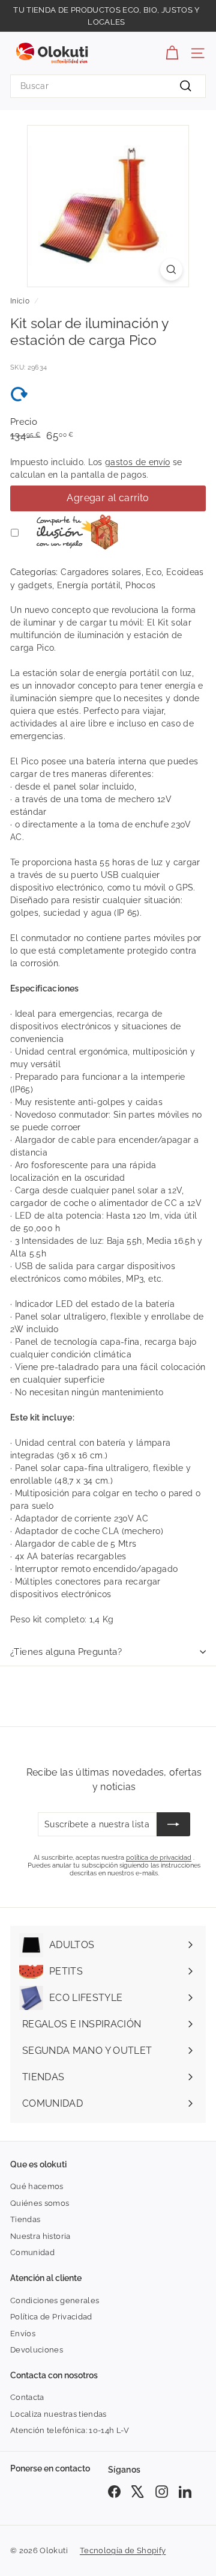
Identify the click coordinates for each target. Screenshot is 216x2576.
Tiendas (25, 2219)
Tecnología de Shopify (123, 2550)
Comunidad (32, 2252)
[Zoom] (171, 269)
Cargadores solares (101, 572)
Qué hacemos (37, 2186)
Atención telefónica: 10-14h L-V (70, 2430)
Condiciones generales (55, 2300)
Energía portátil (89, 585)
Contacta (27, 2397)
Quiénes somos (40, 2203)
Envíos (23, 2334)
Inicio (20, 301)
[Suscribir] (173, 1824)
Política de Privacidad (51, 2317)
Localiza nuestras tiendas (58, 2414)
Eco (154, 572)
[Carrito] (172, 53)
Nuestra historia (40, 2236)
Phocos (140, 585)
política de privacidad (159, 1858)
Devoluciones (37, 2350)
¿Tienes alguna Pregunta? (66, 1652)
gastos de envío (137, 462)
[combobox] (108, 86)
